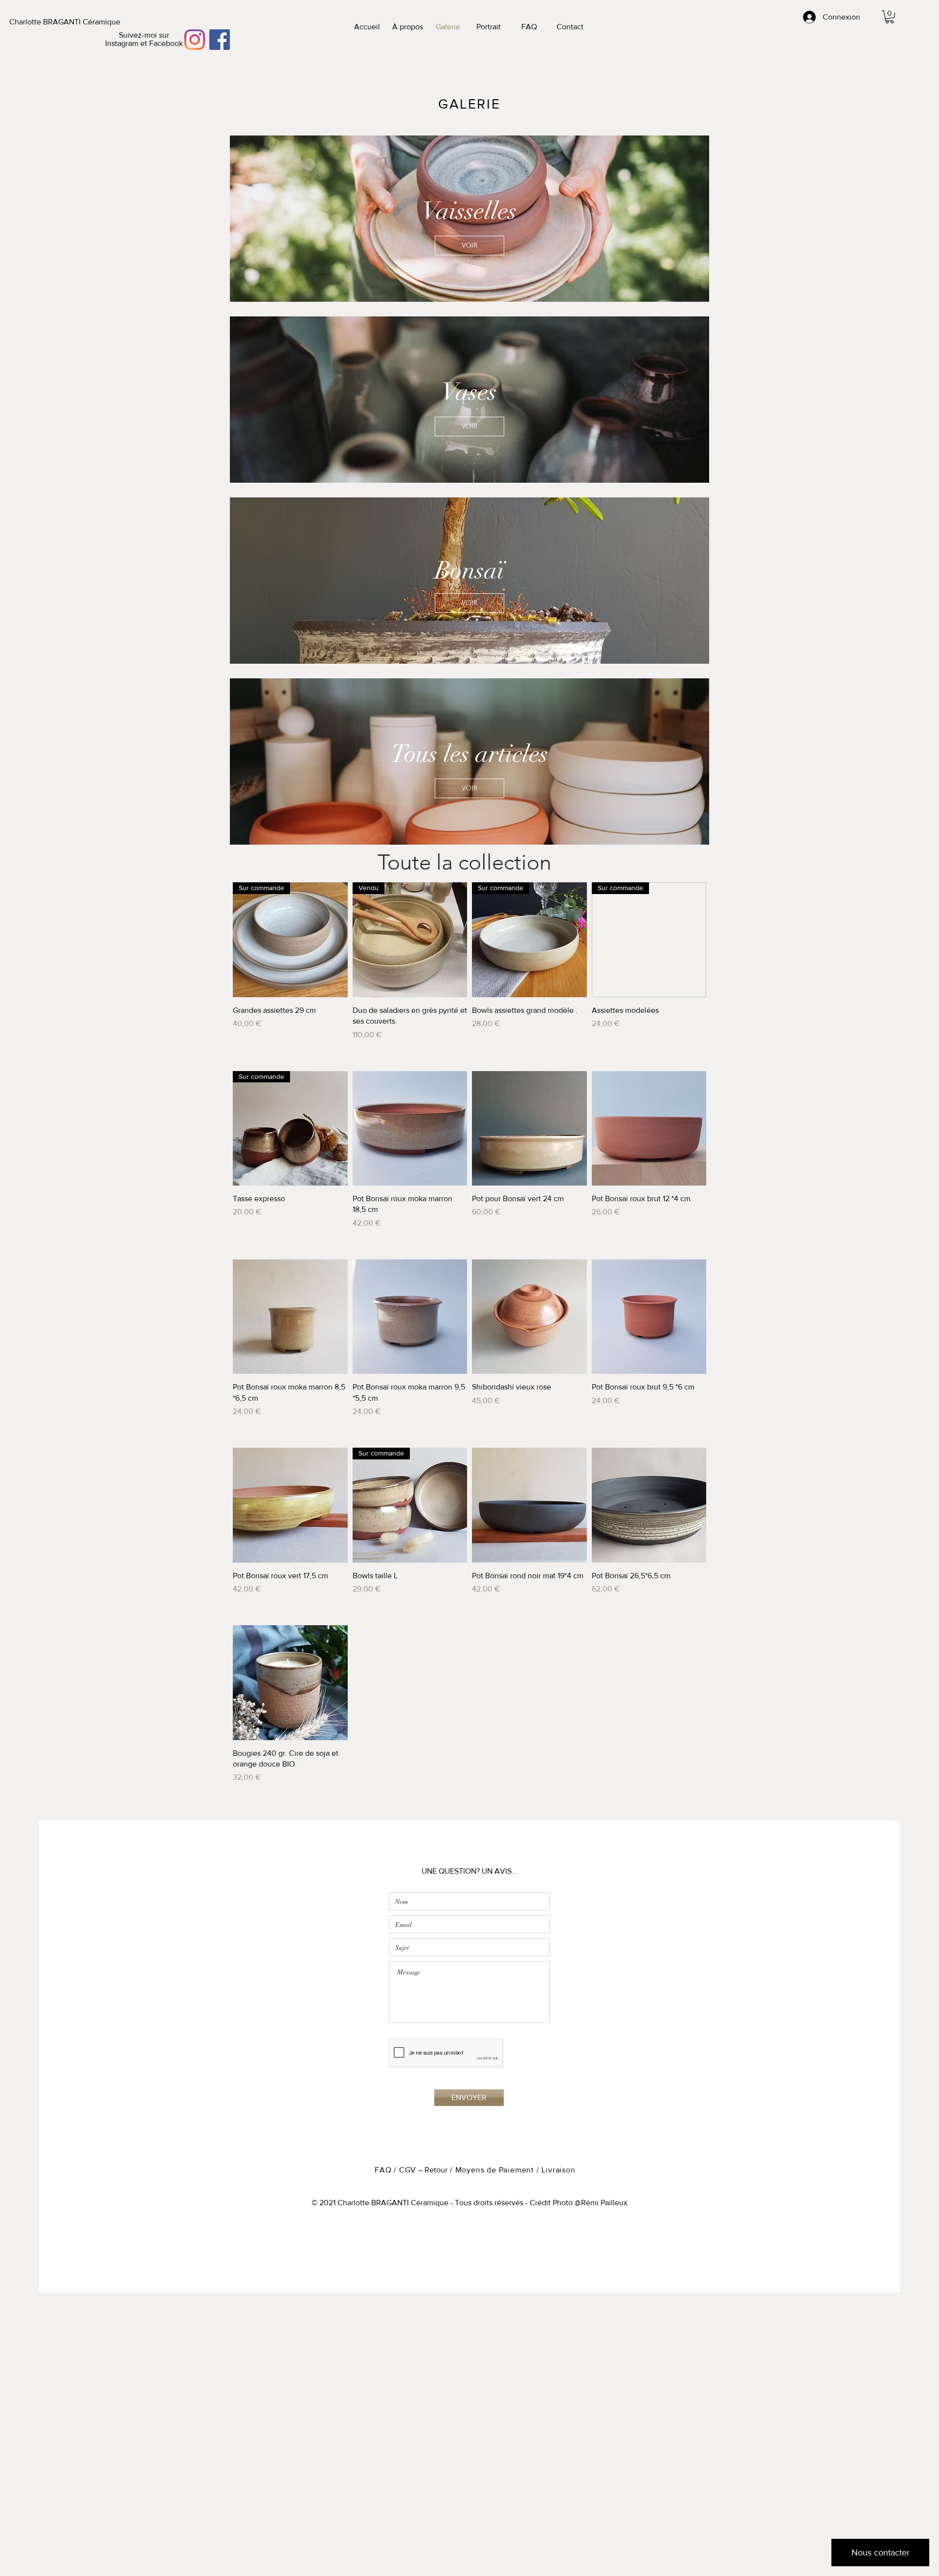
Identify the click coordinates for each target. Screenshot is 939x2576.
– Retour (432, 2170)
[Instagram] (195, 40)
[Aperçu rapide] (410, 1129)
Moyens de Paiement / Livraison (515, 2170)
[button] (890, 17)
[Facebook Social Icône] (220, 40)
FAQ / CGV (395, 2170)
